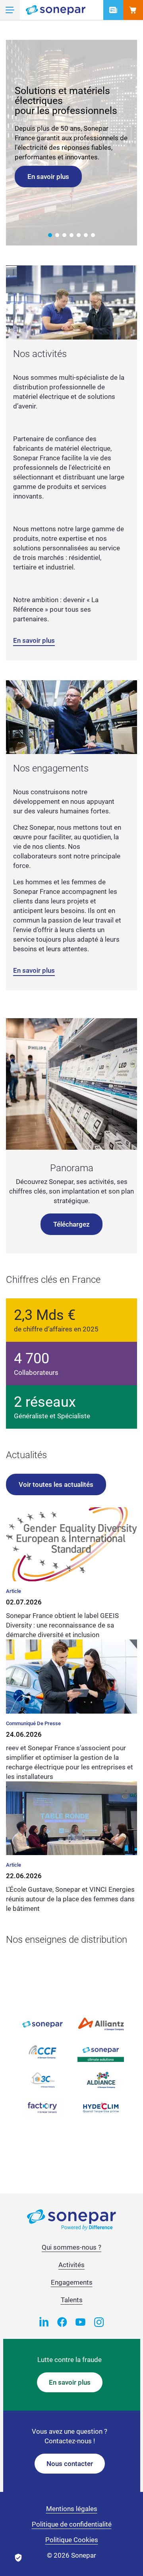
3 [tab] (64, 235)
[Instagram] (99, 2321)
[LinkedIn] (44, 2321)
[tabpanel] (71, 143)
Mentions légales (72, 2509)
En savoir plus (48, 177)
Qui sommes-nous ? (71, 2247)
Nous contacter (70, 2464)
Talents (72, 2300)
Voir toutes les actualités (56, 1484)
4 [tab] (71, 235)
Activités (71, 2265)
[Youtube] (81, 2321)
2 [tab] (57, 235)
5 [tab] (79, 235)
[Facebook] (62, 2321)
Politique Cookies (72, 2540)
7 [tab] (93, 235)
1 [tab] (50, 235)
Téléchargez (71, 1224)
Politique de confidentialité (72, 2524)
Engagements (72, 2282)
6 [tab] (86, 235)
